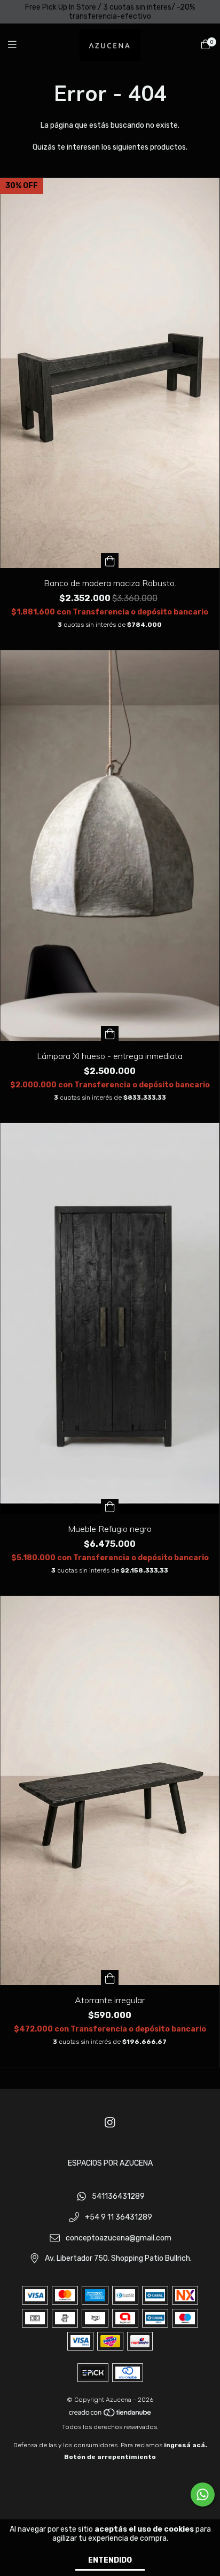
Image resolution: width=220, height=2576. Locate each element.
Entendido (110, 2560)
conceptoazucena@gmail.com (119, 2238)
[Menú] (19, 45)
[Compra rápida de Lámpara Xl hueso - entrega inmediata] (110, 1033)
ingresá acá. (186, 2445)
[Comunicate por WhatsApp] (203, 2495)
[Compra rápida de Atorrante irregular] (110, 1978)
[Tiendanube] (111, 2415)
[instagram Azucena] (110, 2123)
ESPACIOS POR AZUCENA (110, 2163)
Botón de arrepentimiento (110, 2457)
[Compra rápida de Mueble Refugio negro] (110, 1506)
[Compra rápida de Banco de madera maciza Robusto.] (110, 561)
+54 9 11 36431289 (119, 2218)
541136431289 (118, 2197)
